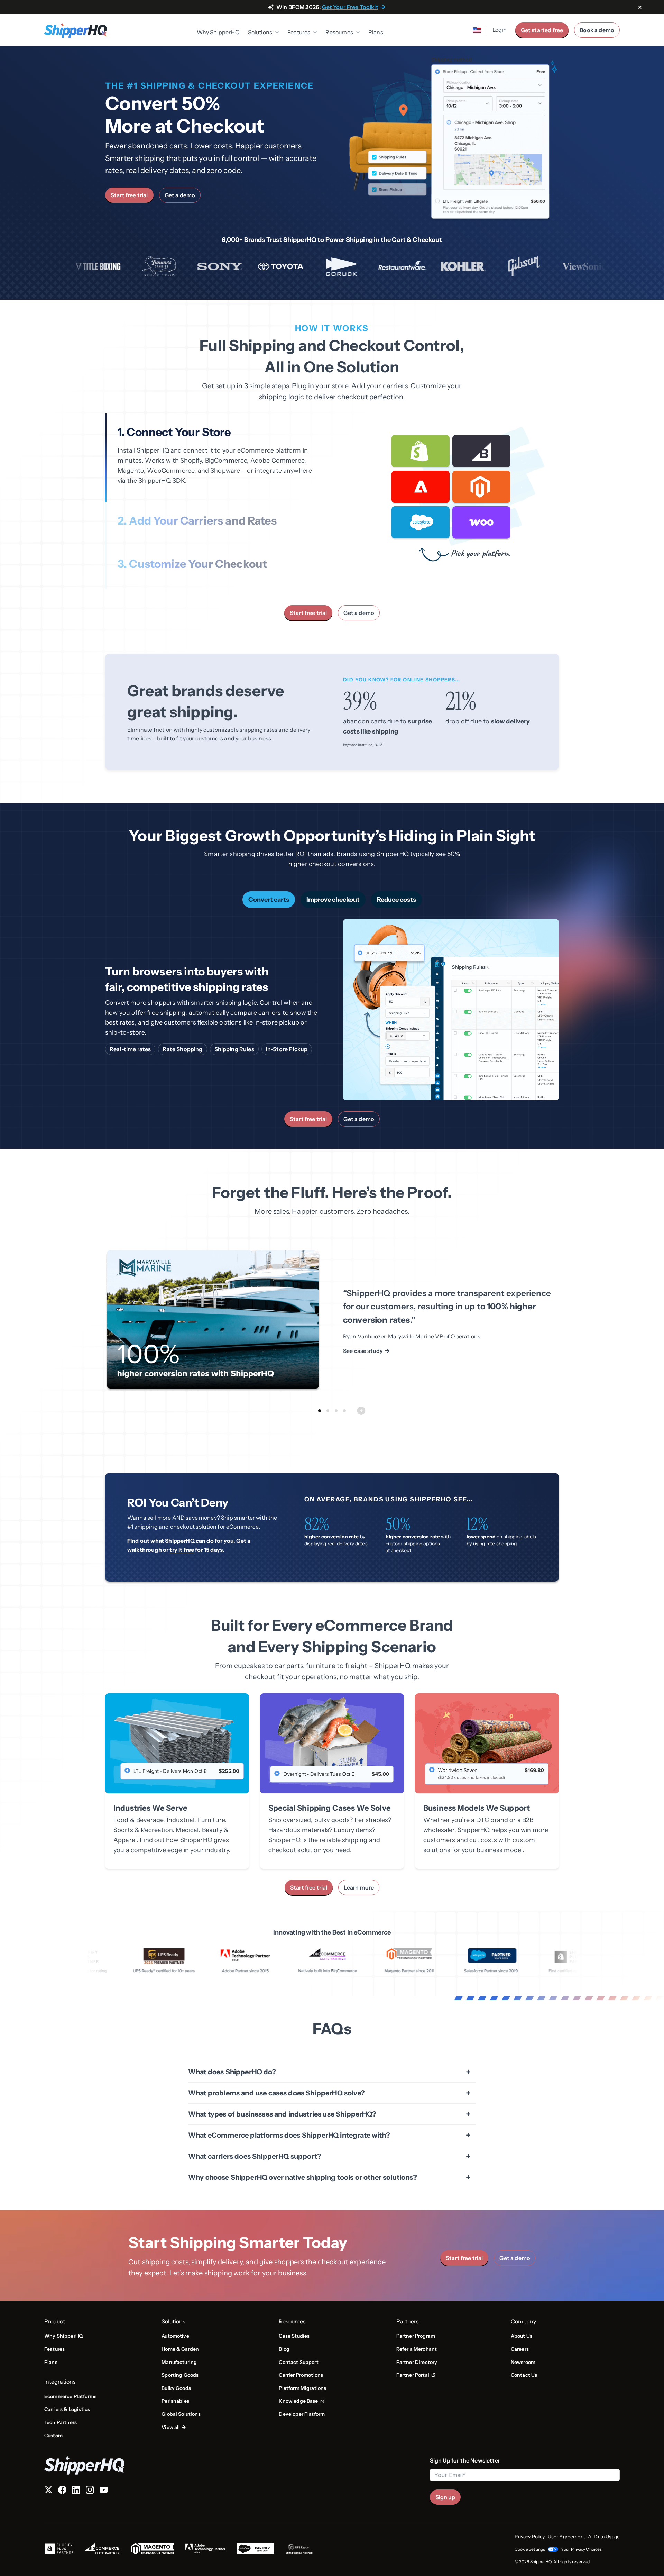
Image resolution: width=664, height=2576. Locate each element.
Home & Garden (180, 2349)
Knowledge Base (301, 2401)
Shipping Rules (234, 1049)
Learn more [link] (359, 1887)
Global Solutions (181, 2414)
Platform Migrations (302, 2388)
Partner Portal (416, 2375)
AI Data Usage (604, 2537)
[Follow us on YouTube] (104, 2491)
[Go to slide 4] (344, 1411)
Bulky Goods (176, 2388)
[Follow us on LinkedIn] (76, 2491)
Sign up (445, 2497)
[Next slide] (361, 1411)
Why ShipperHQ (218, 32)
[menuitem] (218, 33)
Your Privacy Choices (581, 2549)
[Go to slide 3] (336, 1411)
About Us (522, 2336)
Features (54, 2349)
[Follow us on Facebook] (62, 2491)
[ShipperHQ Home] (234, 2465)
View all (171, 2427)
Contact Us (524, 2375)
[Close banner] (640, 8)
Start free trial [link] (129, 195)
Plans (376, 32)
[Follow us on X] (48, 2491)
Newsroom (523, 2362)
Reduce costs (396, 900)
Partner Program (416, 2336)
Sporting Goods (180, 2375)
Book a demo (597, 30)
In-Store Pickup (287, 1049)
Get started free (542, 30)
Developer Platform (302, 2414)
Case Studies (294, 2336)
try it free (182, 1550)
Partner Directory (417, 2362)
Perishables (175, 2401)
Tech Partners (61, 2422)
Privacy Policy (530, 2537)
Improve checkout (333, 900)
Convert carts (269, 900)
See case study (363, 1351)
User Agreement (566, 2537)
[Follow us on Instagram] (90, 2491)
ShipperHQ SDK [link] (162, 481)
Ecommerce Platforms (70, 2396)
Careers (520, 2349)
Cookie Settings (530, 2549)
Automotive (175, 2336)
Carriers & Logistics (67, 2409)
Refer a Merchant (417, 2349)
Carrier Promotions (301, 2375)
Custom (53, 2436)
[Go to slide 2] (328, 1411)
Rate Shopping (182, 1049)
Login (500, 30)
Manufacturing (179, 2362)
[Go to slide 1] (320, 1411)
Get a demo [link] (180, 195)
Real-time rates (130, 1049)
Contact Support (298, 2362)
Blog (284, 2349)
